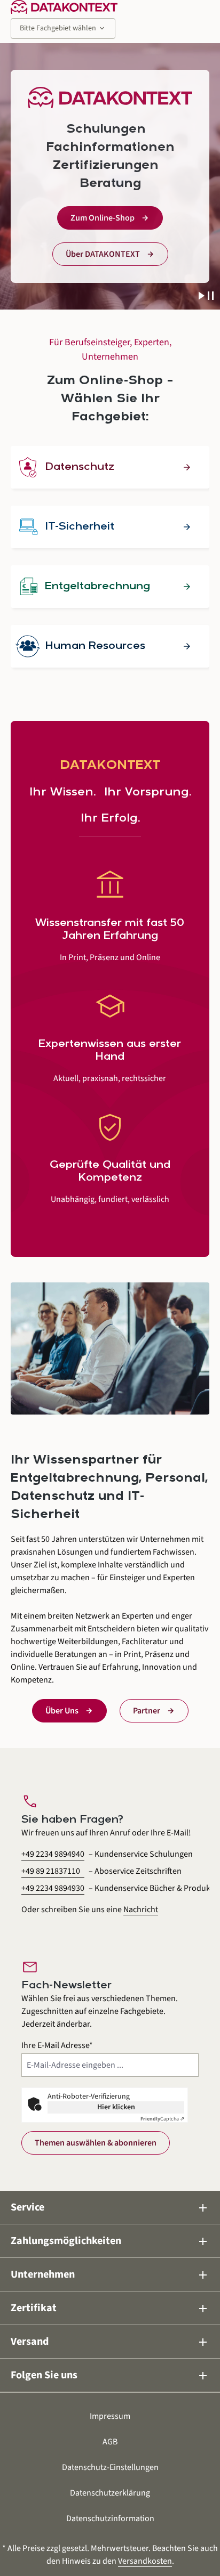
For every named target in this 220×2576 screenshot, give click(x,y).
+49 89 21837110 (51, 1871)
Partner (147, 1711)
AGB (110, 2442)
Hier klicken (116, 2107)
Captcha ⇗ (162, 2119)
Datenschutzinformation (110, 2518)
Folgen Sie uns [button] (110, 2375)
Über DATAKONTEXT (103, 254)
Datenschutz (80, 467)
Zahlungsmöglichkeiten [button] (110, 2241)
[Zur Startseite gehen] (64, 7)
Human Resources (95, 646)
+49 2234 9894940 (53, 1854)
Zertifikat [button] (110, 2308)
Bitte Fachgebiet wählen (63, 28)
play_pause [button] (206, 296)
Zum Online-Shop (103, 218)
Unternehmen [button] (110, 2275)
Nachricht (141, 1909)
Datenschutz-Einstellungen (110, 2467)
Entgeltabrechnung (97, 587)
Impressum (110, 2416)
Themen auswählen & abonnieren (96, 2143)
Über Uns (62, 1711)
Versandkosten (145, 2561)
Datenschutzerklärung (110, 2493)
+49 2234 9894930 (53, 1888)
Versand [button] (110, 2342)
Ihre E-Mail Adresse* (57, 2045)
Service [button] (110, 2208)
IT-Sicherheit (80, 527)
